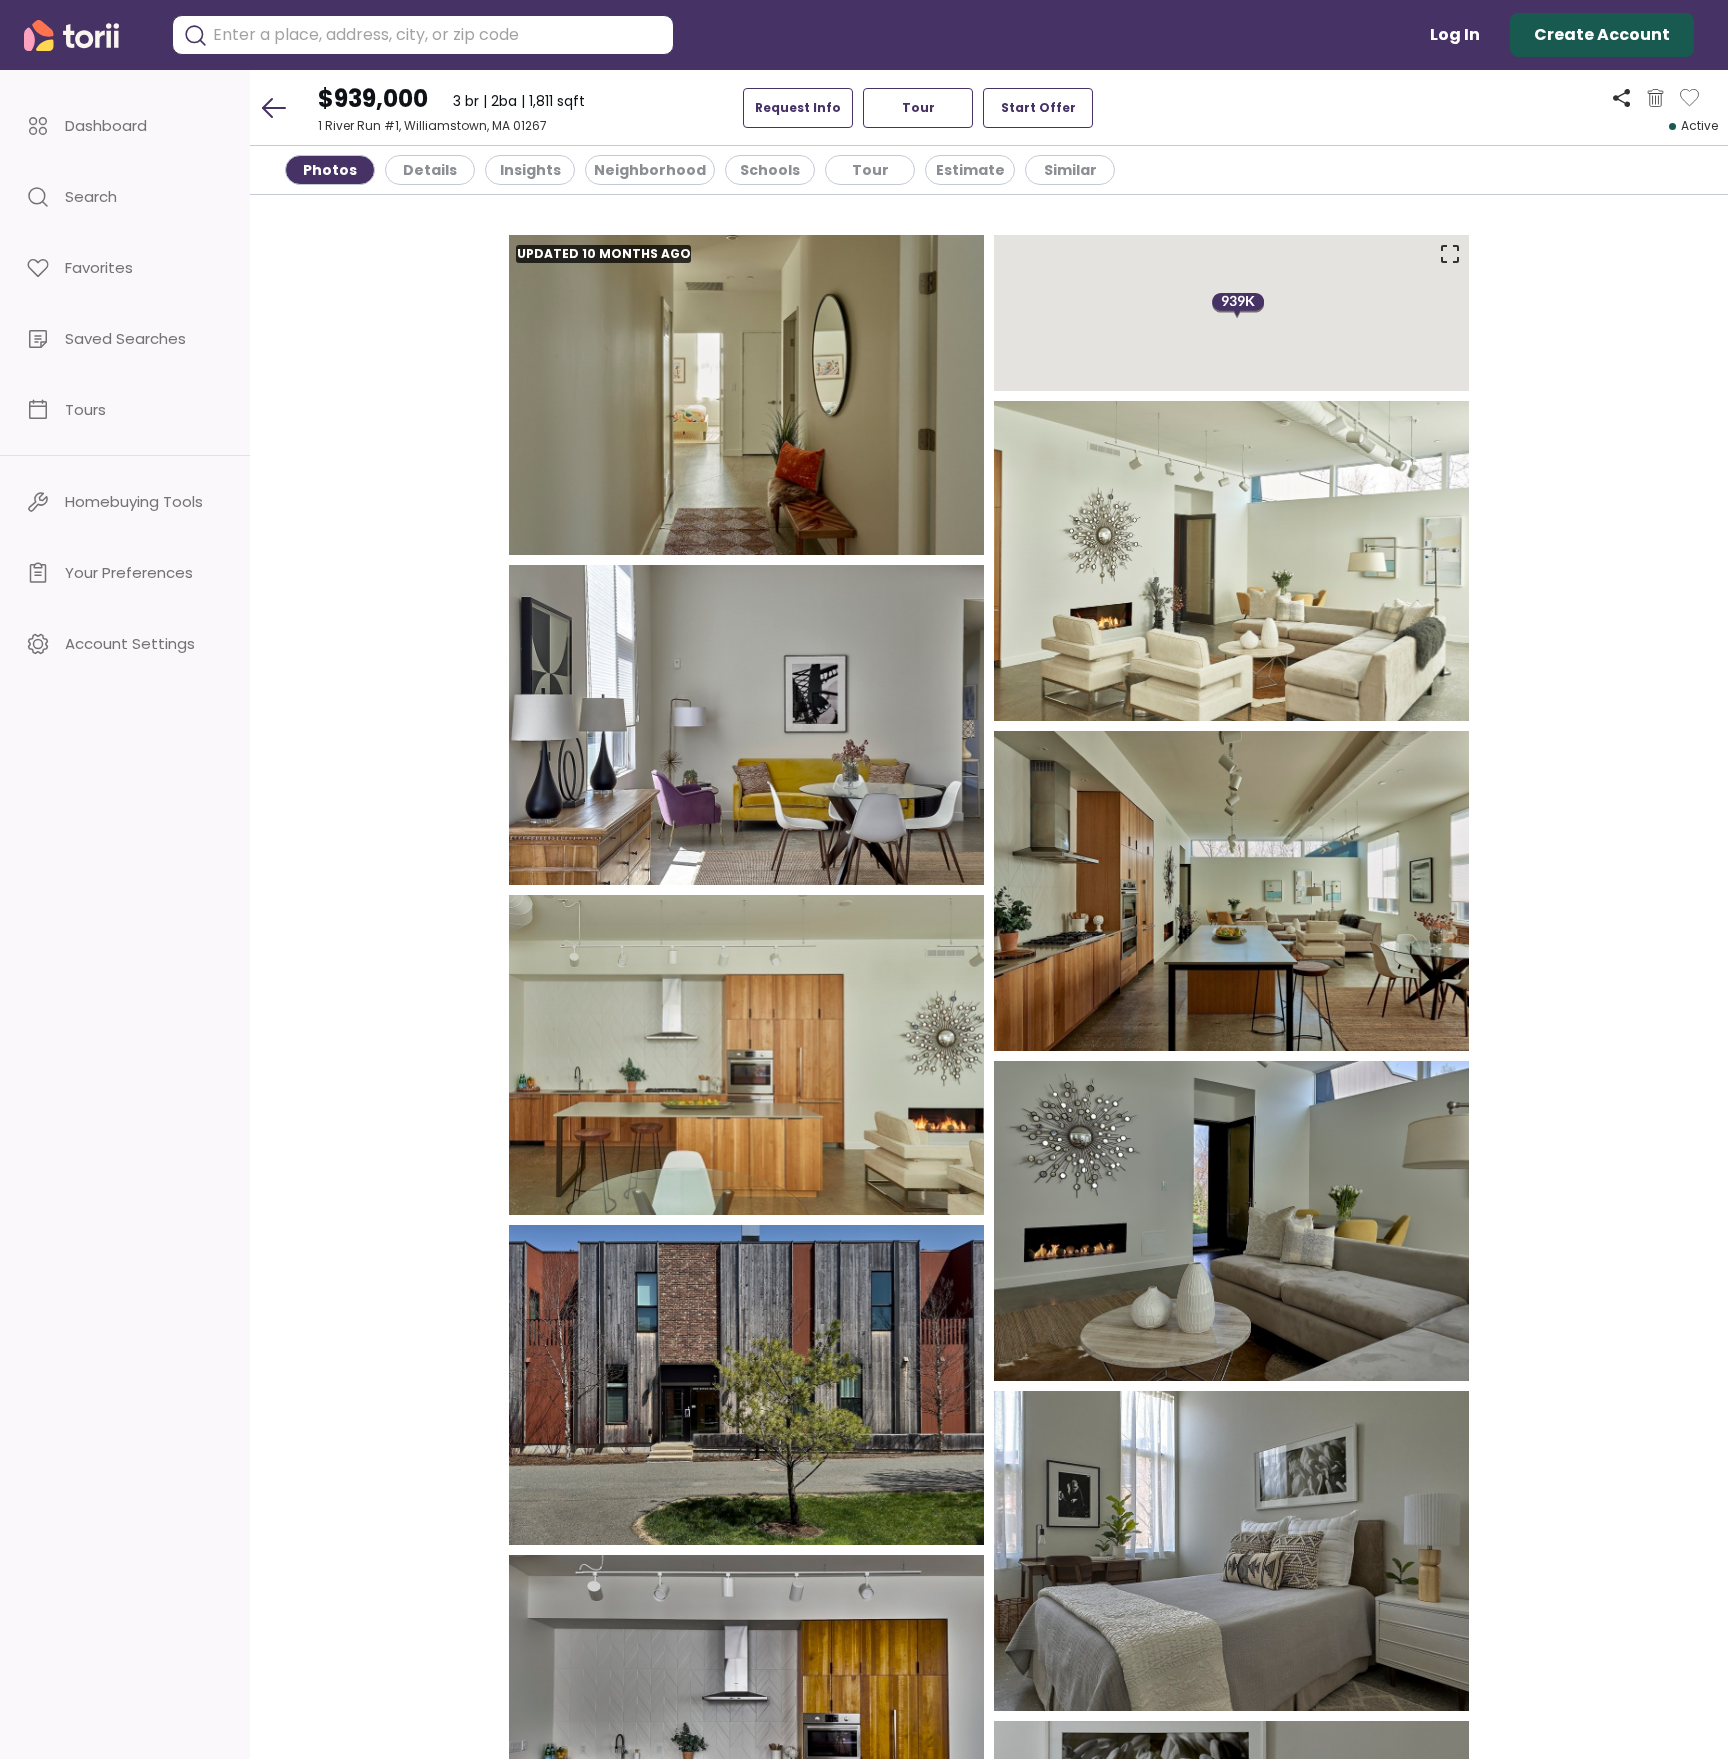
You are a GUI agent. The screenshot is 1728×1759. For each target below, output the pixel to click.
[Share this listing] (1621, 97)
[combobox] (438, 35)
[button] (125, 125)
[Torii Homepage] (85, 35)
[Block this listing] (1655, 98)
